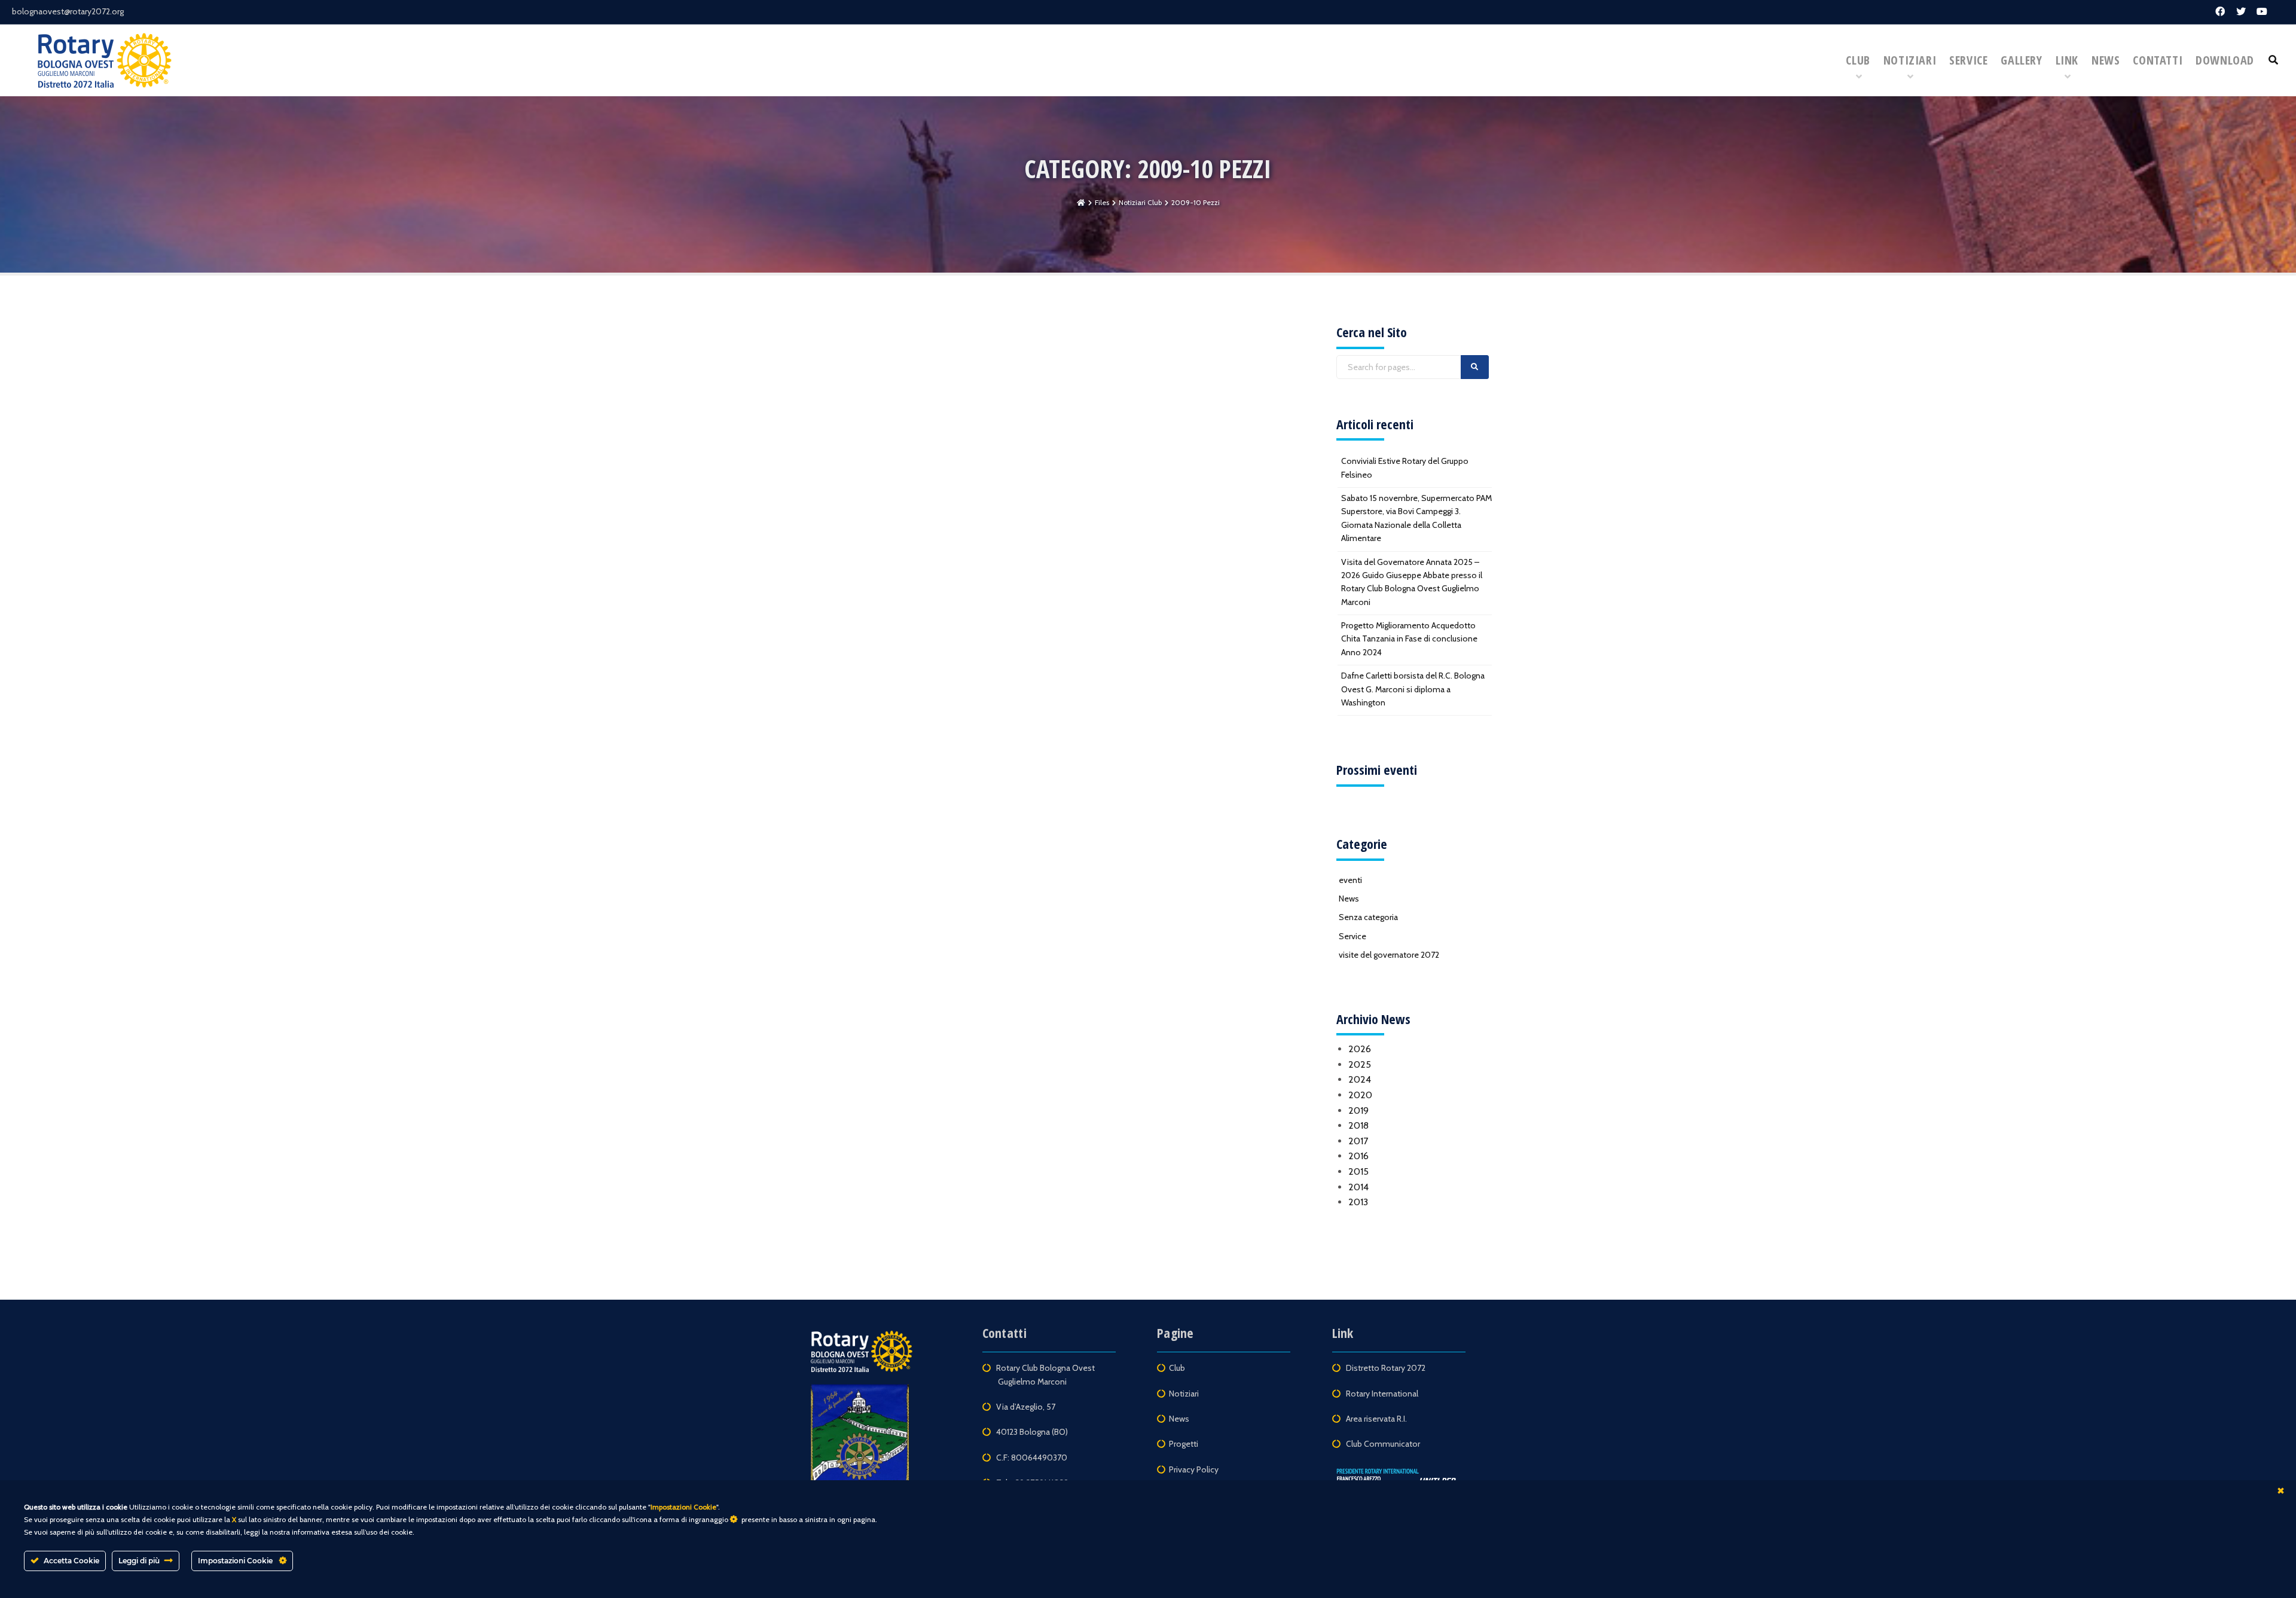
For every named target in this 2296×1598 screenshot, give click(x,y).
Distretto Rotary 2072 (1387, 1368)
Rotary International (1382, 1394)
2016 (1358, 1156)
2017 (1358, 1141)
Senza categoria (1368, 917)
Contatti (2158, 60)
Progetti (1184, 1444)
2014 (1358, 1187)
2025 (1360, 1064)
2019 (1358, 1110)
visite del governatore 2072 (1389, 955)
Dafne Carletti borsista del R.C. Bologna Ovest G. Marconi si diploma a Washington (1413, 689)
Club (1858, 60)
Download (2225, 60)
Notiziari (1910, 60)
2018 (1358, 1125)
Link (2067, 60)
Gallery (2021, 60)
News (2106, 60)
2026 (1360, 1049)
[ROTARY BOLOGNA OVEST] (105, 60)
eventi (1350, 880)
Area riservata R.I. (1376, 1419)
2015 (1358, 1171)
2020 (1360, 1095)
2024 (1360, 1079)
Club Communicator (1383, 1444)
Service (1968, 60)
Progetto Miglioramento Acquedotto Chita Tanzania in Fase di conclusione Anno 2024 (1409, 639)
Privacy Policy (1194, 1469)
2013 (1358, 1202)
